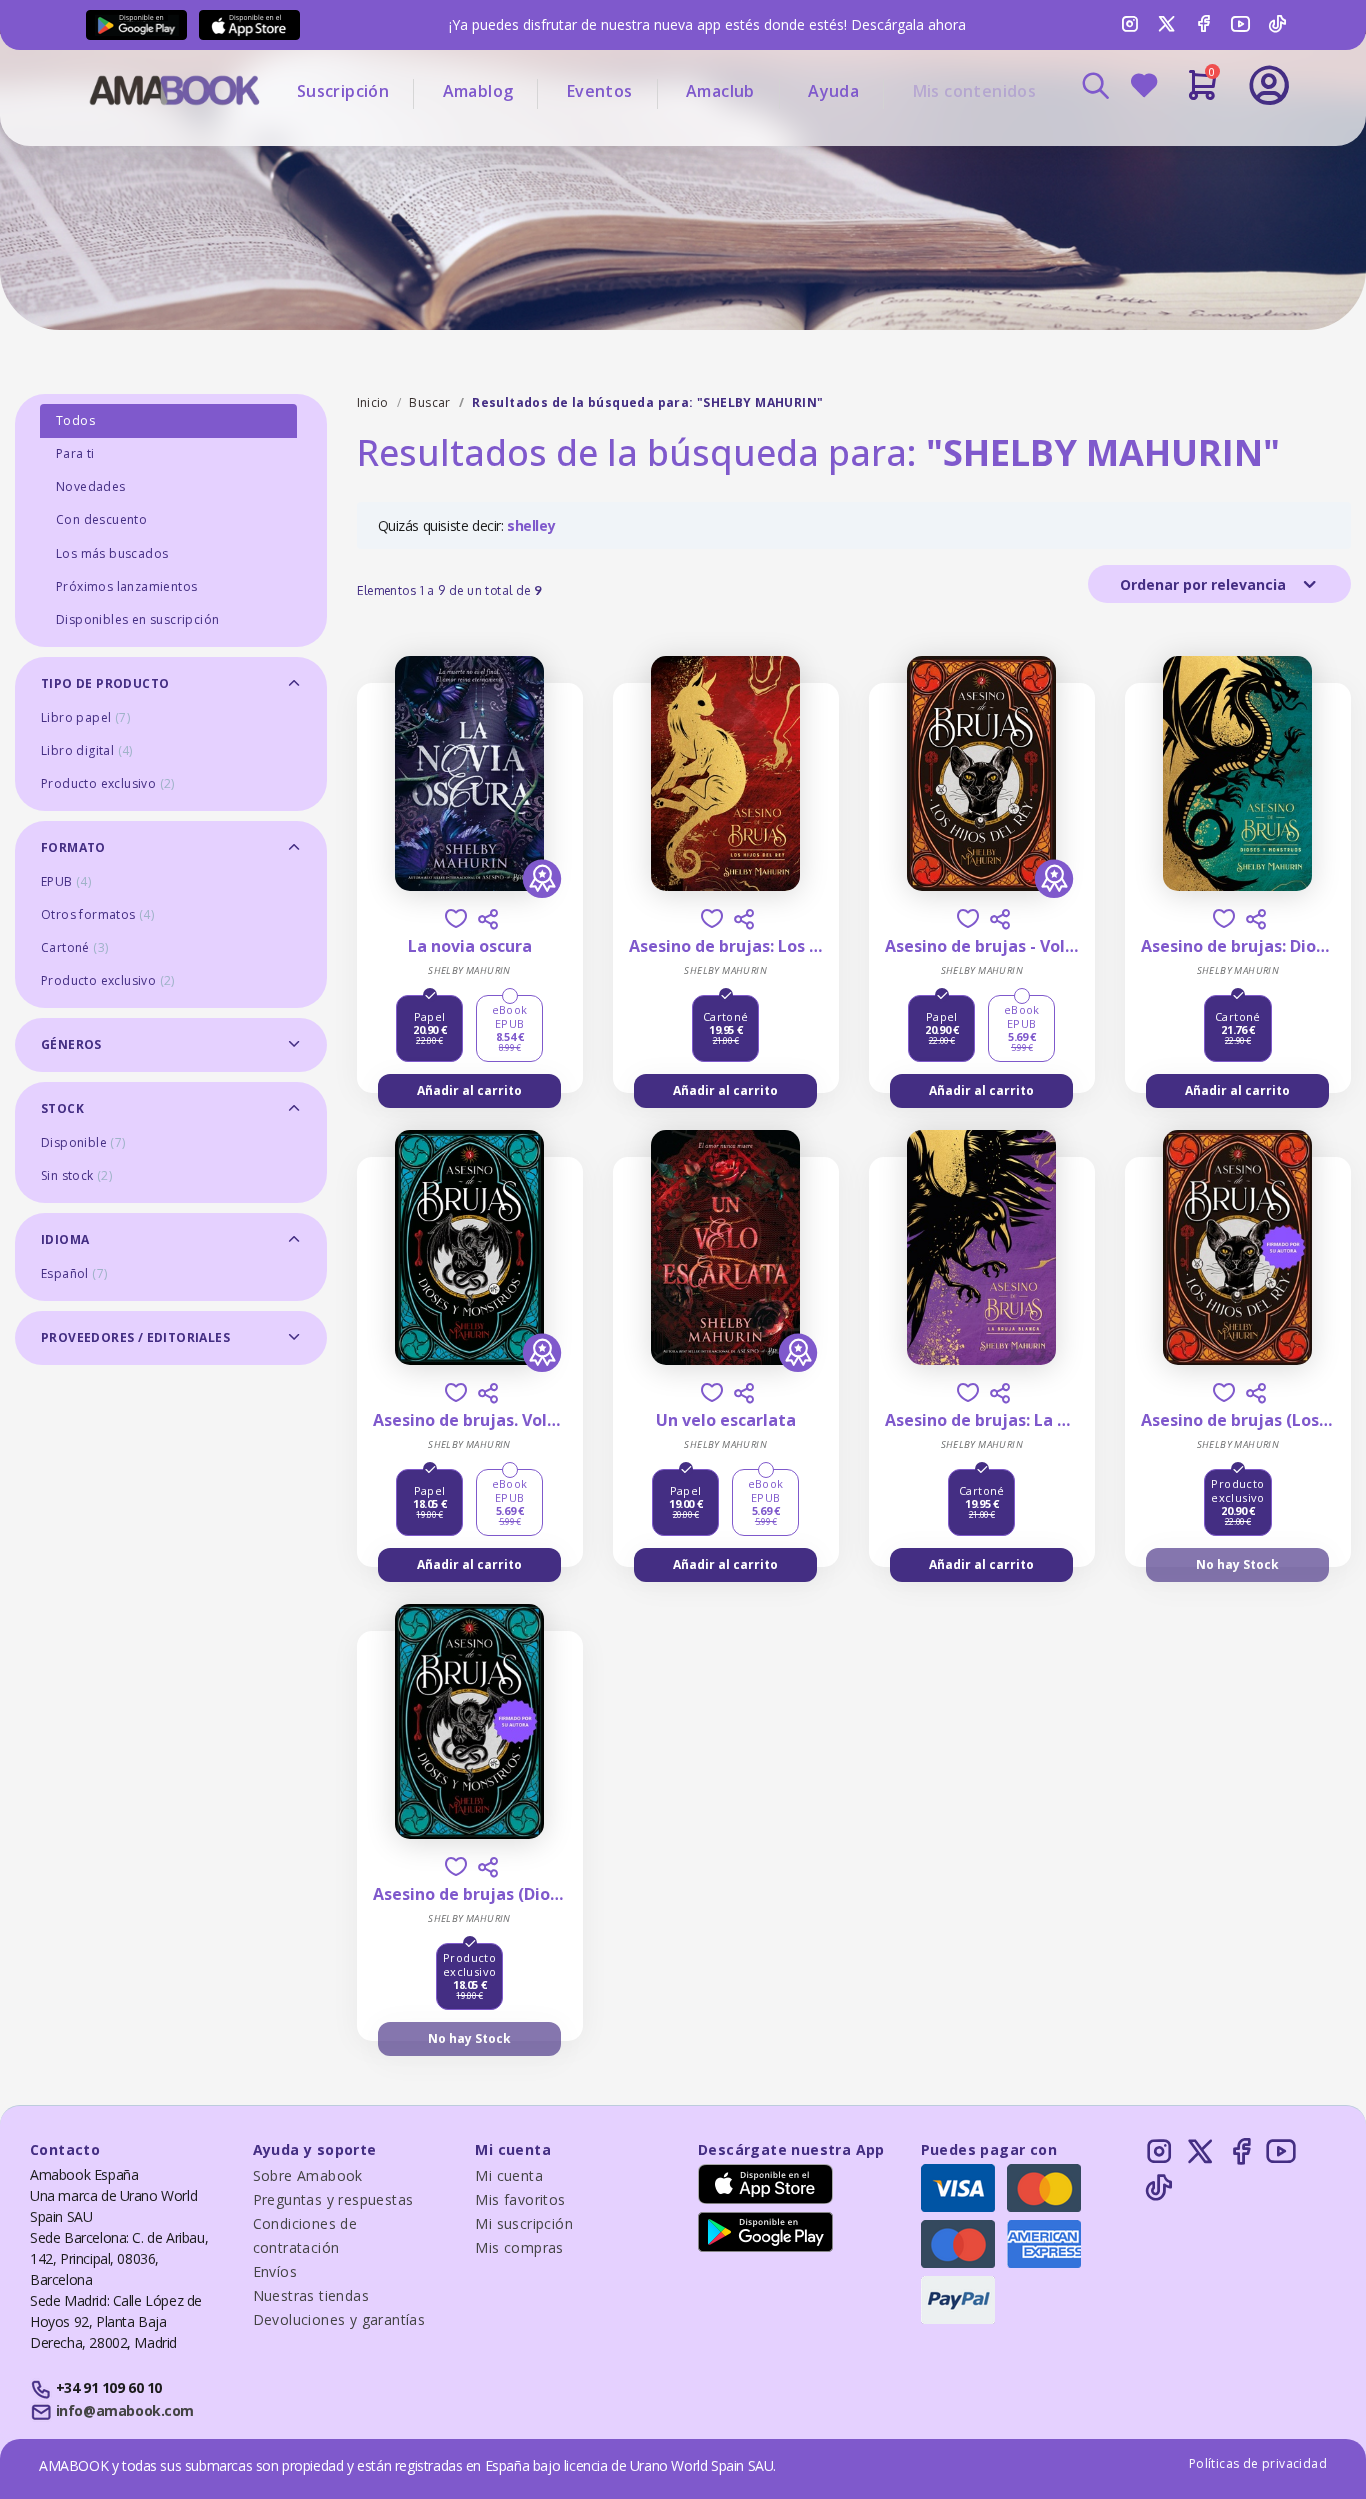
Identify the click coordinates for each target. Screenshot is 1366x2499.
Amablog (478, 91)
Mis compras (519, 2247)
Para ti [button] (75, 453)
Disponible (83, 1142)
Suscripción (343, 91)
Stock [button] (62, 1108)
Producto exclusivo (108, 783)
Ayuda (833, 91)
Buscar (429, 402)
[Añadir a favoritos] (456, 918)
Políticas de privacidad (1258, 2463)
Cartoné (74, 947)
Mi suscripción (524, 2223)
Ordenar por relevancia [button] (1205, 584)
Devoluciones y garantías (339, 2319)
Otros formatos (97, 914)
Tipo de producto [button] (105, 683)
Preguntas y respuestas (333, 2199)
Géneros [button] (71, 1044)
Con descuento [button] (101, 519)
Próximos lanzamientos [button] (126, 586)
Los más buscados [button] (112, 553)
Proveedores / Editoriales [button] (135, 1337)
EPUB (66, 881)
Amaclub (720, 91)
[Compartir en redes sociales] (488, 919)
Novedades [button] (91, 486)
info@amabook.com (125, 2410)
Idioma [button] (65, 1239)
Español (74, 1273)
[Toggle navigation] (1186, 140)
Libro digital (87, 750)
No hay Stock (1237, 1564)
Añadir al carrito (469, 1090)
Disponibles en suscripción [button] (137, 619)
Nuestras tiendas (311, 2295)
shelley (531, 525)
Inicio (373, 402)
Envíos (275, 2271)
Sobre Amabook (308, 2175)
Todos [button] (75, 420)
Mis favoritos (520, 2199)
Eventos (600, 91)
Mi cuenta (509, 2175)
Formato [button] (73, 847)
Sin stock (76, 1175)
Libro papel (85, 717)
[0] (1202, 93)
